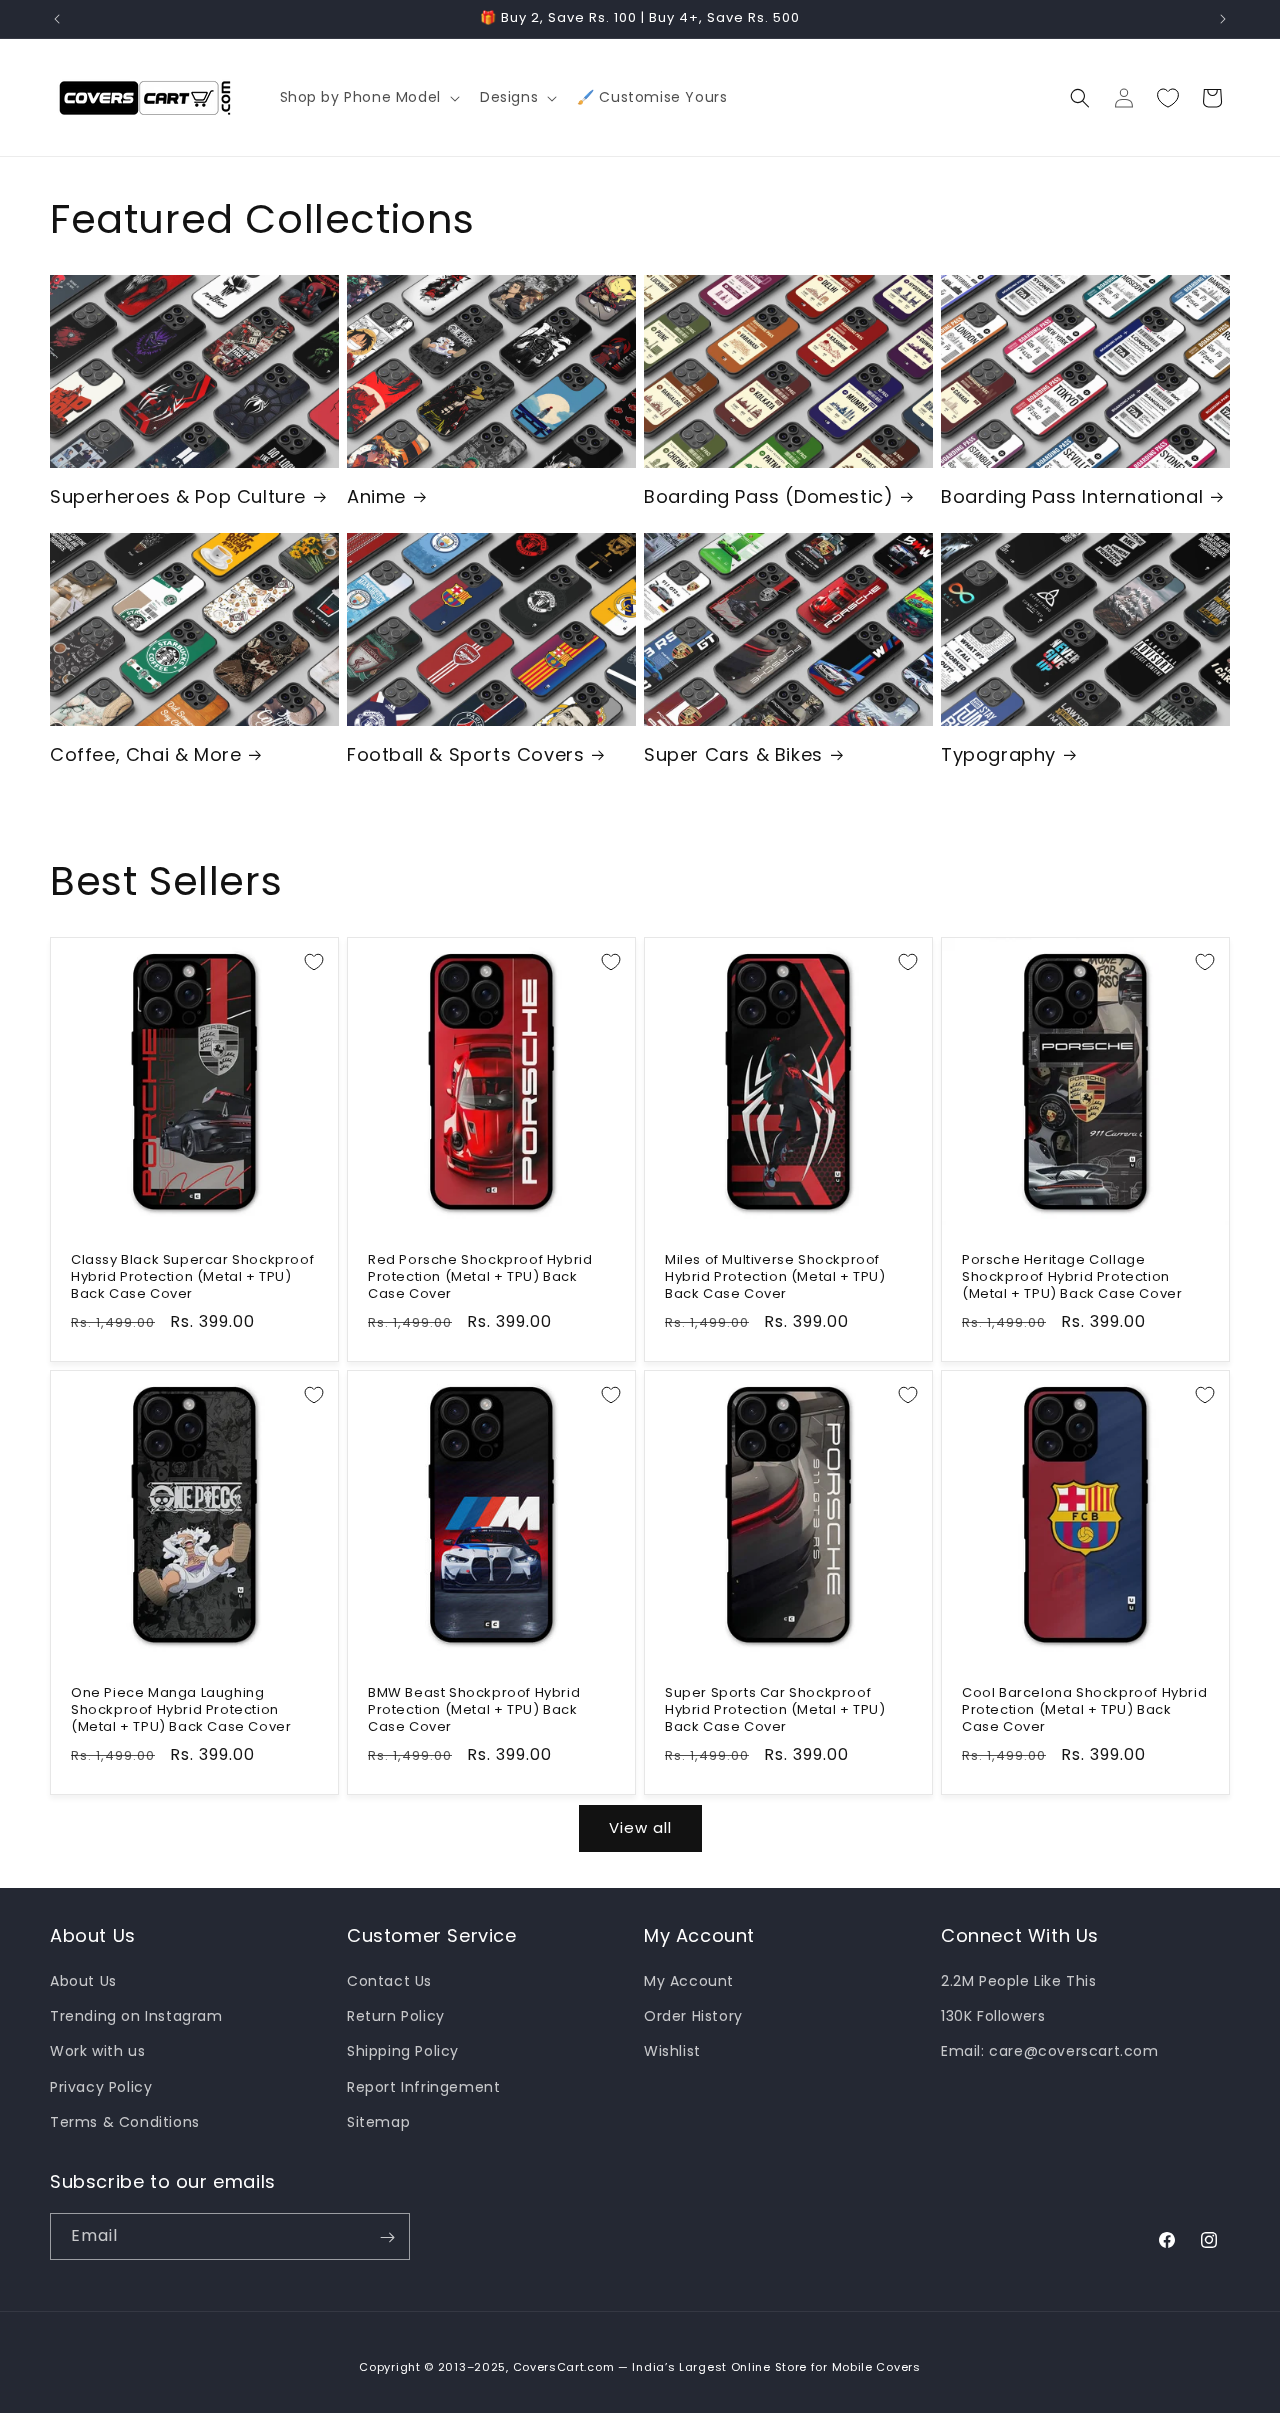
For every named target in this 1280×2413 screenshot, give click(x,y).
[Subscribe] (387, 2237)
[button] (368, 97)
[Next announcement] (1223, 19)
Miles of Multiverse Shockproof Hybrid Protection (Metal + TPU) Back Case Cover (775, 1277)
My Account (689, 1981)
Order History (693, 2016)
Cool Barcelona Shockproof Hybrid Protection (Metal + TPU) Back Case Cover (1084, 1710)
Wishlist (672, 2052)
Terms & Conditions (125, 2122)
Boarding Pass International (1072, 496)
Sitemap (378, 2122)
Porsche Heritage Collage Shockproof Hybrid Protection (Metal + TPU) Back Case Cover (1072, 1277)
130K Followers (993, 2016)
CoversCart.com (564, 2367)
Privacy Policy (101, 2087)
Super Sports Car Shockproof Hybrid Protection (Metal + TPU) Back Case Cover (775, 1710)
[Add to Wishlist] (314, 962)
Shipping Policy (403, 2052)
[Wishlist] (1168, 98)
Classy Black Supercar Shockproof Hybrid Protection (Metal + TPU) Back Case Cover (192, 1277)
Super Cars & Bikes (733, 754)
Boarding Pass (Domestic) (768, 496)
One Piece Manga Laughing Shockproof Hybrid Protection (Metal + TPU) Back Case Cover (181, 1710)
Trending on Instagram (136, 2016)
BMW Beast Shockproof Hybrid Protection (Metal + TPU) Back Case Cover (474, 1710)
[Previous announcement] (57, 19)
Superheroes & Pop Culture (178, 496)
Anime (376, 496)
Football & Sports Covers (465, 754)
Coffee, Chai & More (145, 754)
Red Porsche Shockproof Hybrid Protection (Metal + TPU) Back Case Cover (480, 1277)
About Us (83, 1981)
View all (640, 1827)
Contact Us (389, 1981)
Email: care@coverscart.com (1050, 2052)
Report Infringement (423, 2087)
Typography (998, 754)
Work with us (97, 2052)
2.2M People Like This (1019, 1981)
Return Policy (396, 2016)
